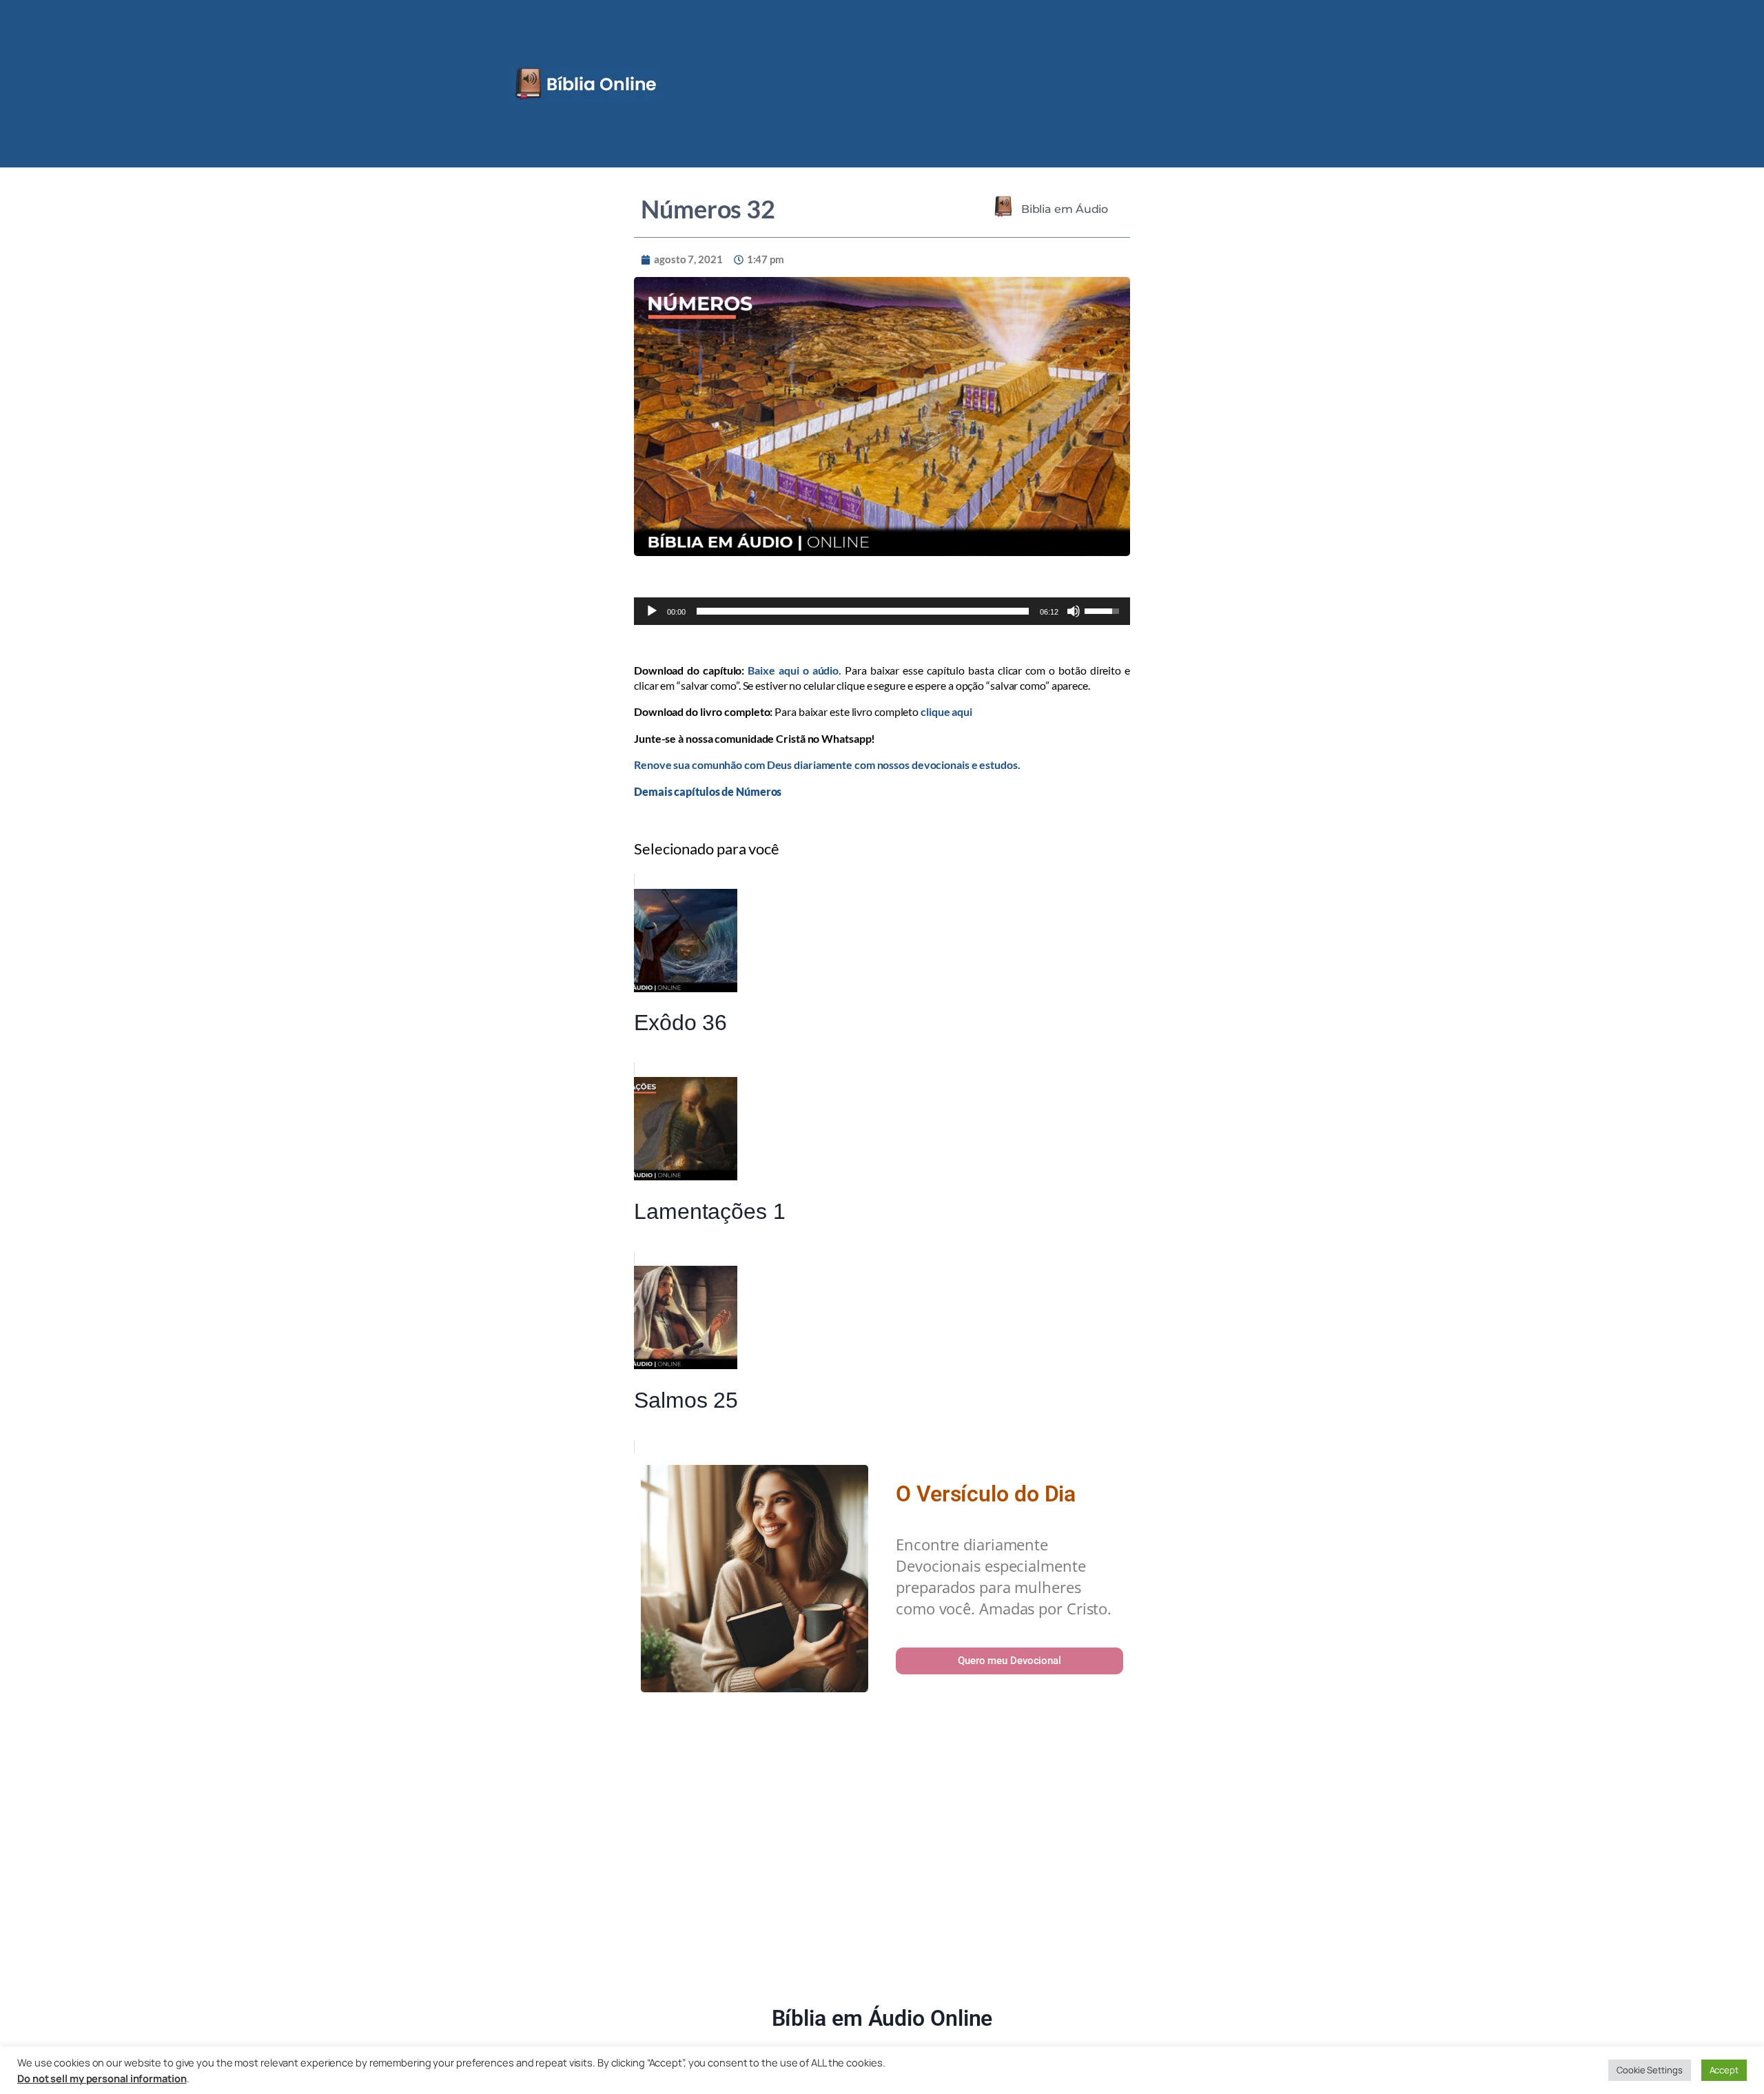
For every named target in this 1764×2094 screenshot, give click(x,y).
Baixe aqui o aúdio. (794, 670)
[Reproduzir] (652, 611)
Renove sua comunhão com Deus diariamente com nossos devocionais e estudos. (827, 764)
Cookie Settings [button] (1650, 2070)
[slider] (863, 611)
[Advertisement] (882, 1851)
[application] (882, 611)
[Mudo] (1074, 611)
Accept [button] (1724, 2070)
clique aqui (946, 711)
